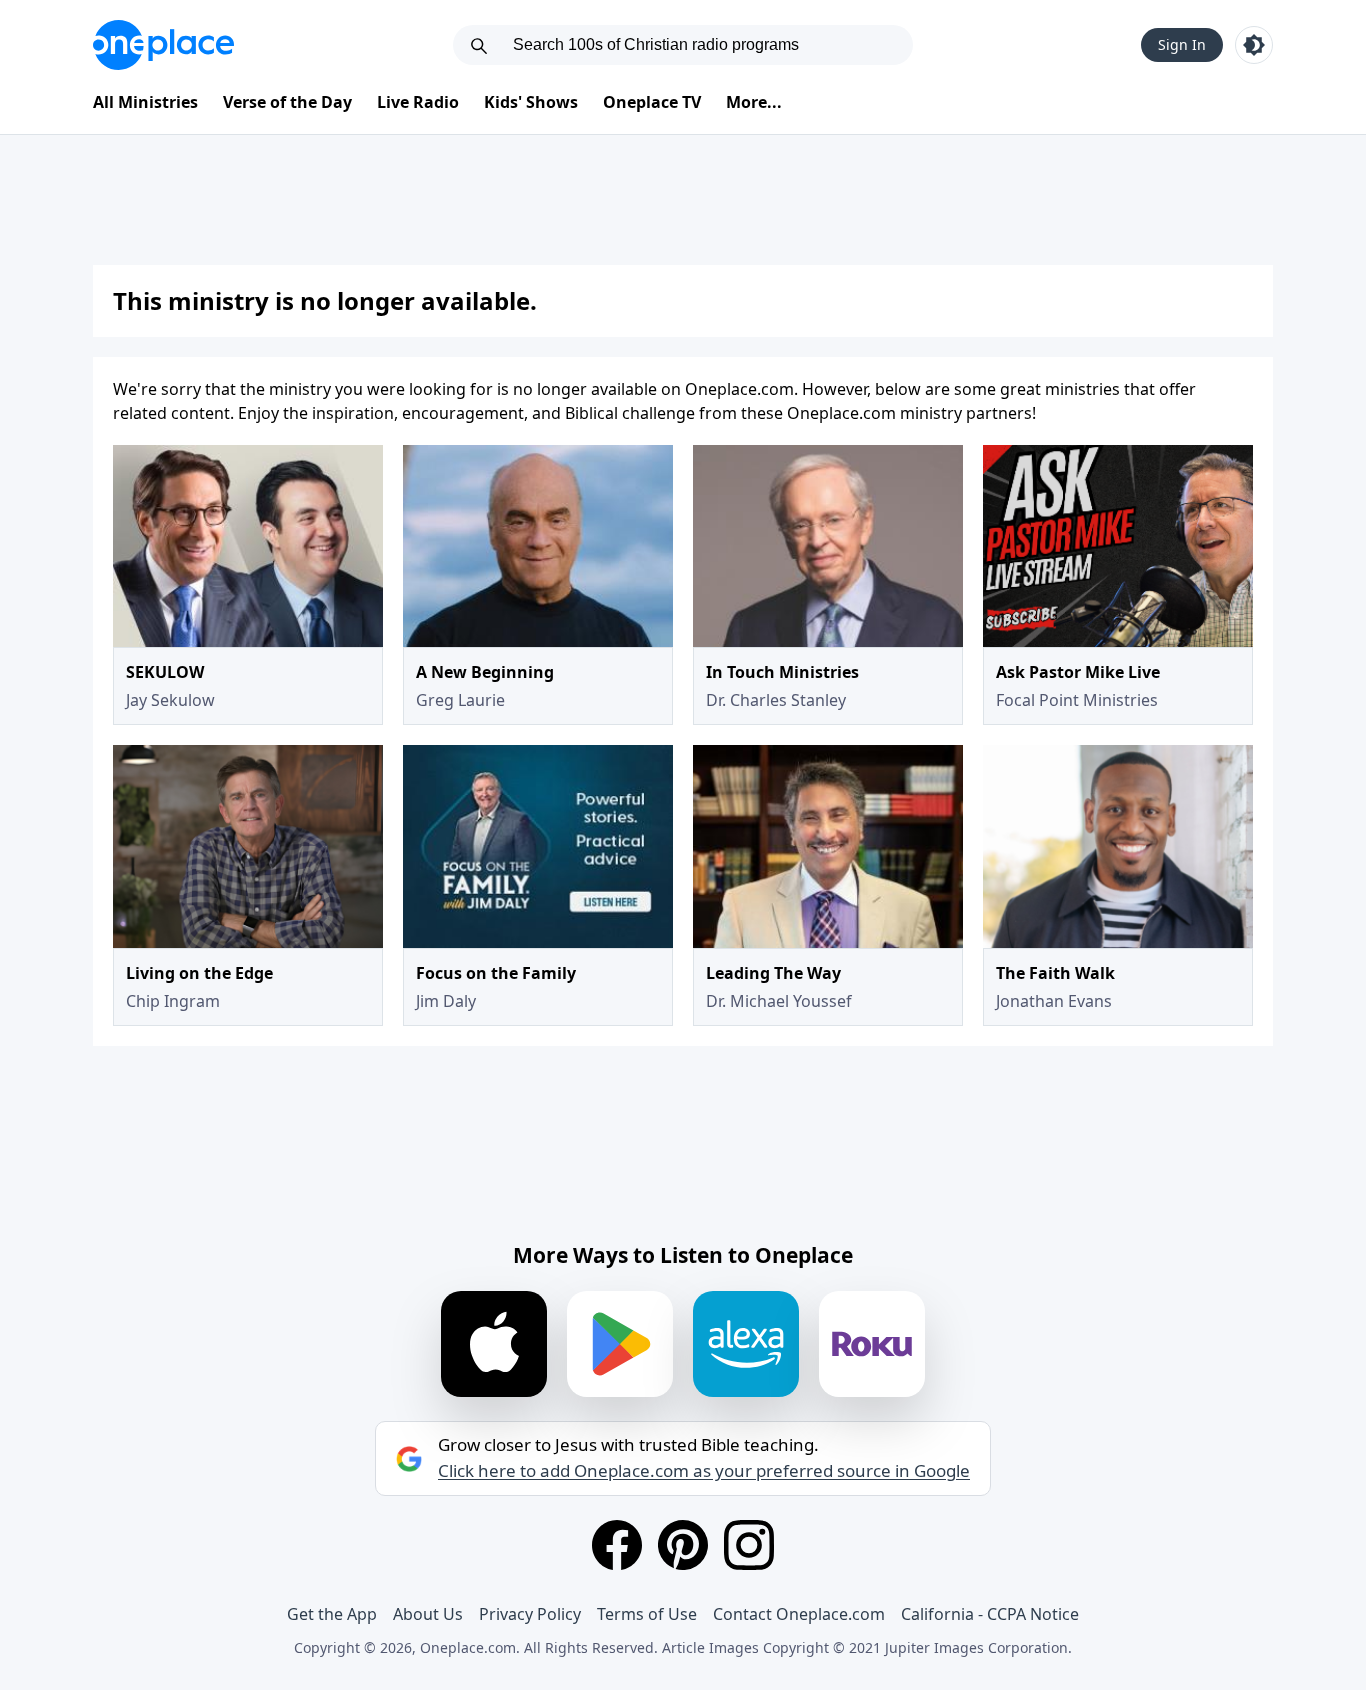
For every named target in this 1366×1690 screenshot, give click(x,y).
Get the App (332, 1614)
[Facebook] (617, 1545)
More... (754, 102)
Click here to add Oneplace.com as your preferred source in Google (704, 1471)
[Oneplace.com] (163, 45)
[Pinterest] (683, 1545)
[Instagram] (749, 1545)
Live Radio (418, 102)
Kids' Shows (531, 102)
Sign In (1182, 44)
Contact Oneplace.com (799, 1614)
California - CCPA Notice (990, 1614)
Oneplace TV (652, 102)
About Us (428, 1614)
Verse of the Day (287, 102)
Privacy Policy (530, 1614)
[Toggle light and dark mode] (1254, 45)
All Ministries (145, 102)
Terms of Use (647, 1614)
